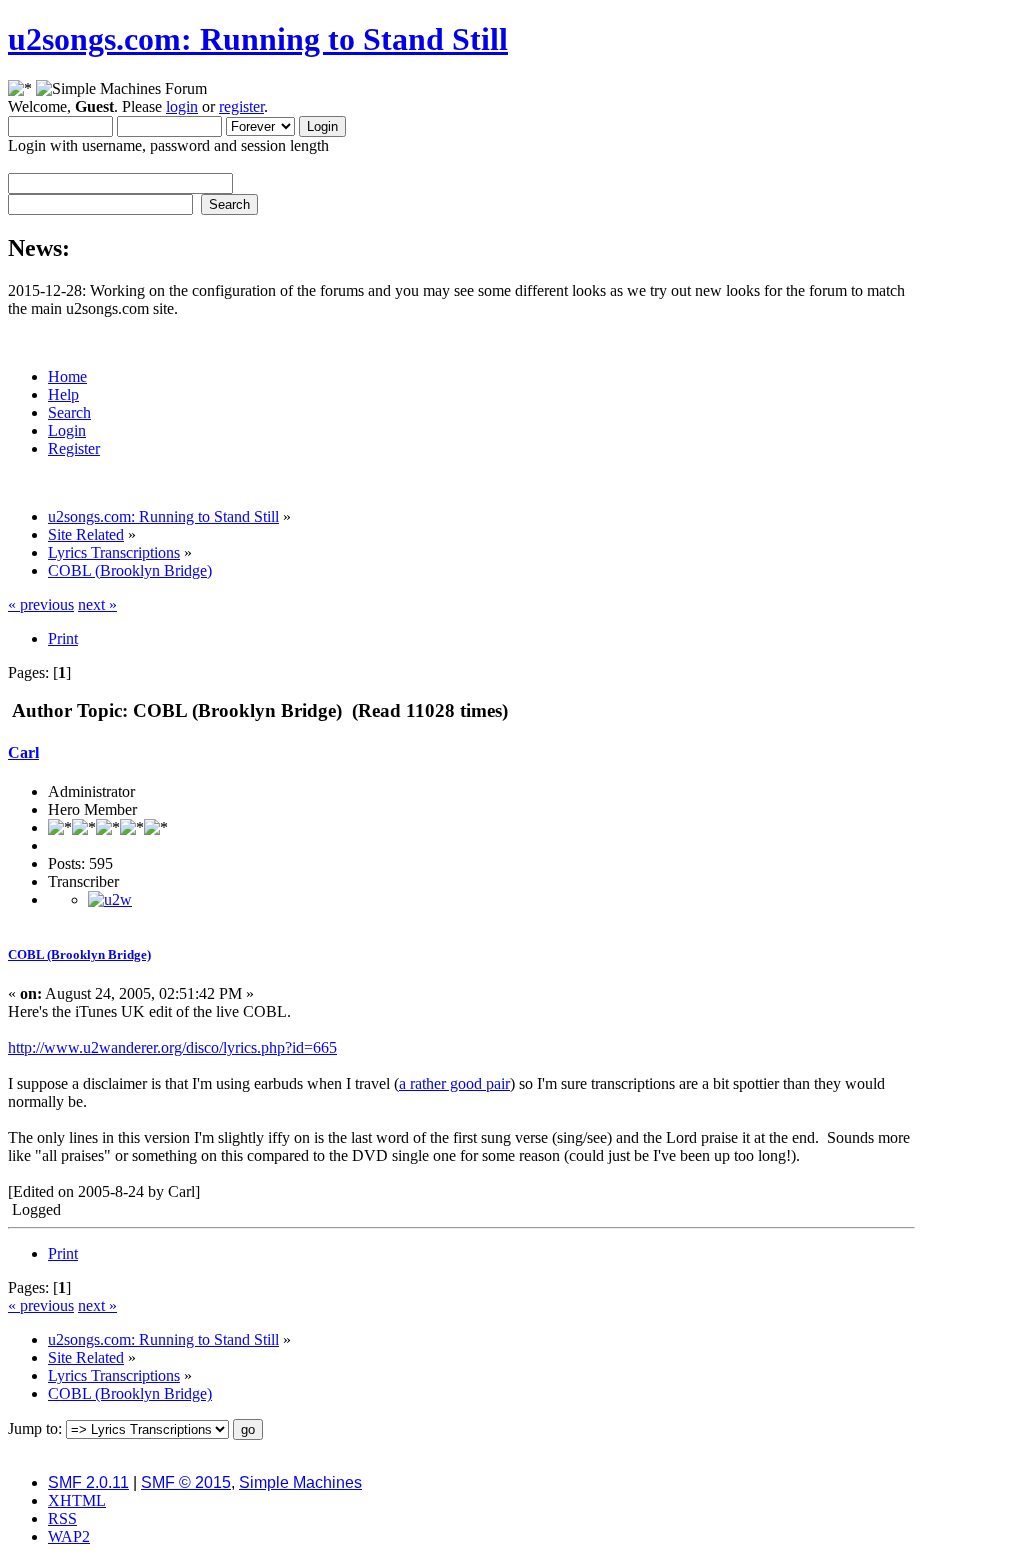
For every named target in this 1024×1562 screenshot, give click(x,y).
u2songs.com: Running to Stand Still (258, 39)
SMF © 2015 (186, 1482)
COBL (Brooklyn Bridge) (79, 954)
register (241, 106)
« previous (41, 604)
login (182, 106)
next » (97, 604)
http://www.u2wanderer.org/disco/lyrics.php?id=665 (172, 1047)
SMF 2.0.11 (88, 1482)
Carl (23, 752)
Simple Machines (300, 1482)
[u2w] (110, 899)
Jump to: (35, 1428)
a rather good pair (454, 1083)
